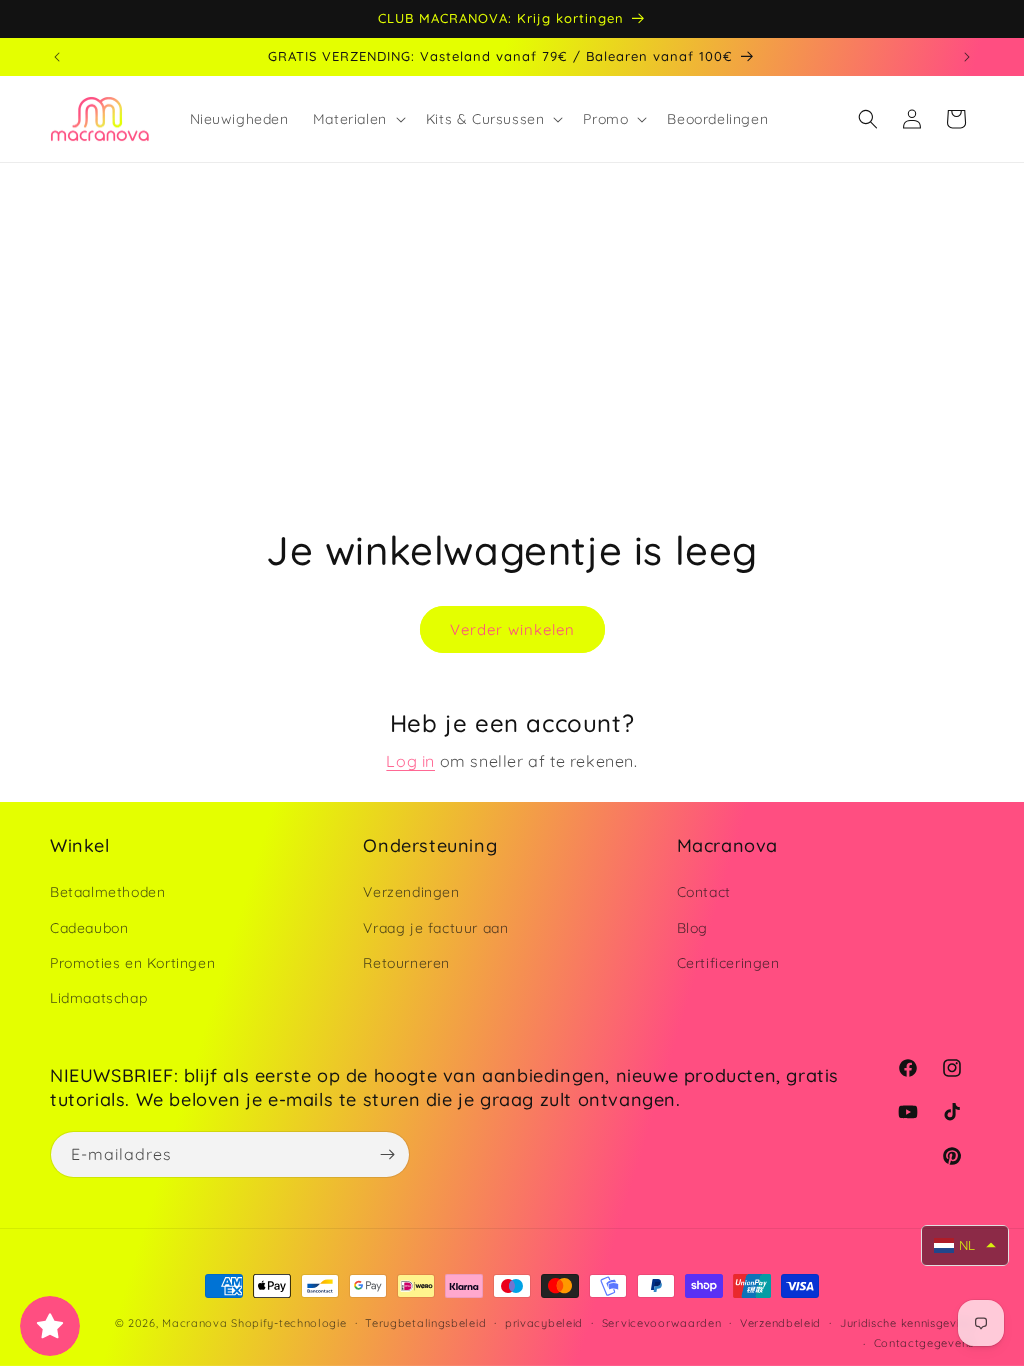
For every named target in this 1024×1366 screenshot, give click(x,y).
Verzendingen (411, 892)
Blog (692, 928)
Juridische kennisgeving (907, 1323)
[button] (357, 119)
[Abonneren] (387, 1154)
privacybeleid (544, 1323)
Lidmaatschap (98, 998)
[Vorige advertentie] (57, 57)
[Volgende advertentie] (967, 57)
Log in (410, 761)
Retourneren (406, 963)
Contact (704, 892)
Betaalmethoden (107, 892)
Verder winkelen (512, 629)
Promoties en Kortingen (132, 963)
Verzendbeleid (780, 1323)
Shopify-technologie (288, 1323)
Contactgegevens (924, 1343)
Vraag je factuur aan (435, 928)
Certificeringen (728, 963)
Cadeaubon (89, 928)
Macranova (194, 1323)
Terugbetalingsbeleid (425, 1323)
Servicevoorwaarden (662, 1323)
